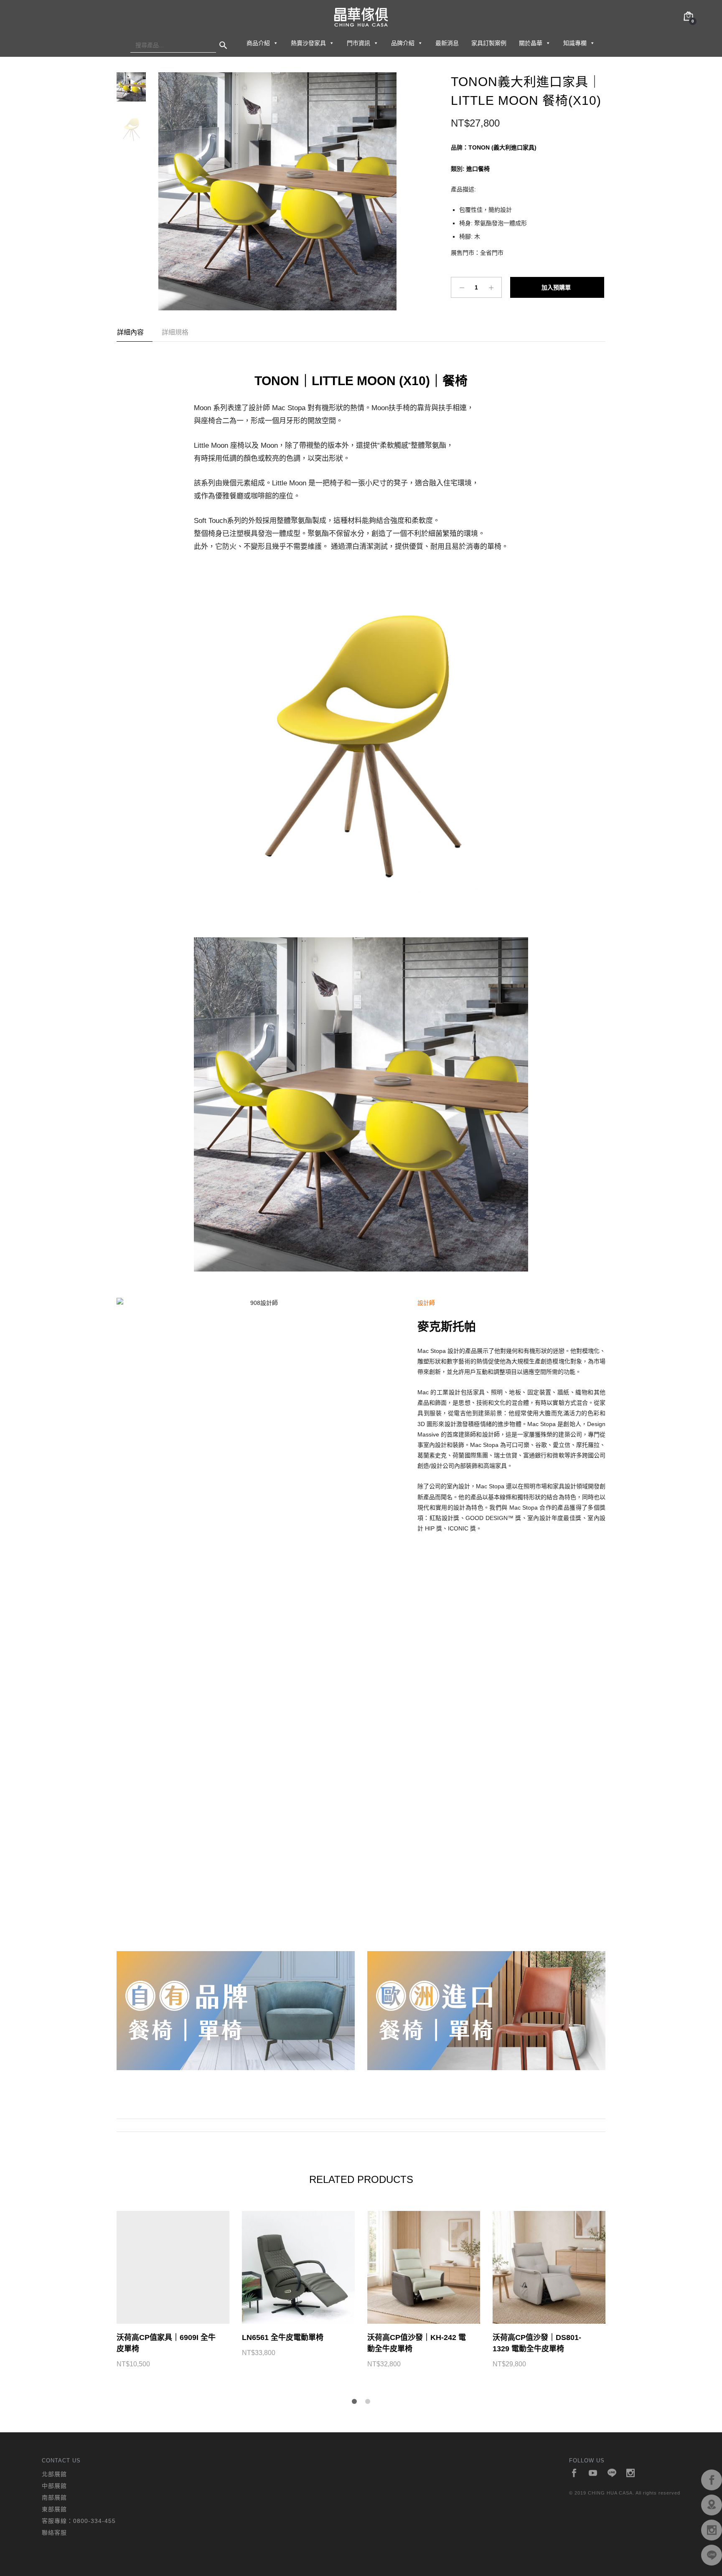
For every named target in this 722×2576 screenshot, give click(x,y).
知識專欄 (575, 43)
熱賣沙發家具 (308, 43)
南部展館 (54, 2497)
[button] (275, 43)
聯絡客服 (54, 2533)
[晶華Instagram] (712, 2530)
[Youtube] (593, 2473)
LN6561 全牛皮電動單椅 (283, 2337)
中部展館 (54, 2486)
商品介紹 (258, 43)
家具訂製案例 (489, 43)
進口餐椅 (478, 169)
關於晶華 (531, 43)
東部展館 (54, 2509)
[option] (277, 191)
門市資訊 (358, 43)
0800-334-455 (94, 2521)
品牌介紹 (403, 43)
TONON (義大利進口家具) (502, 147)
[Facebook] (574, 2473)
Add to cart (557, 287)
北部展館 (54, 2474)
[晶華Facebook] (712, 2480)
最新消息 (447, 43)
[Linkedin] (612, 2473)
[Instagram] (631, 2473)
